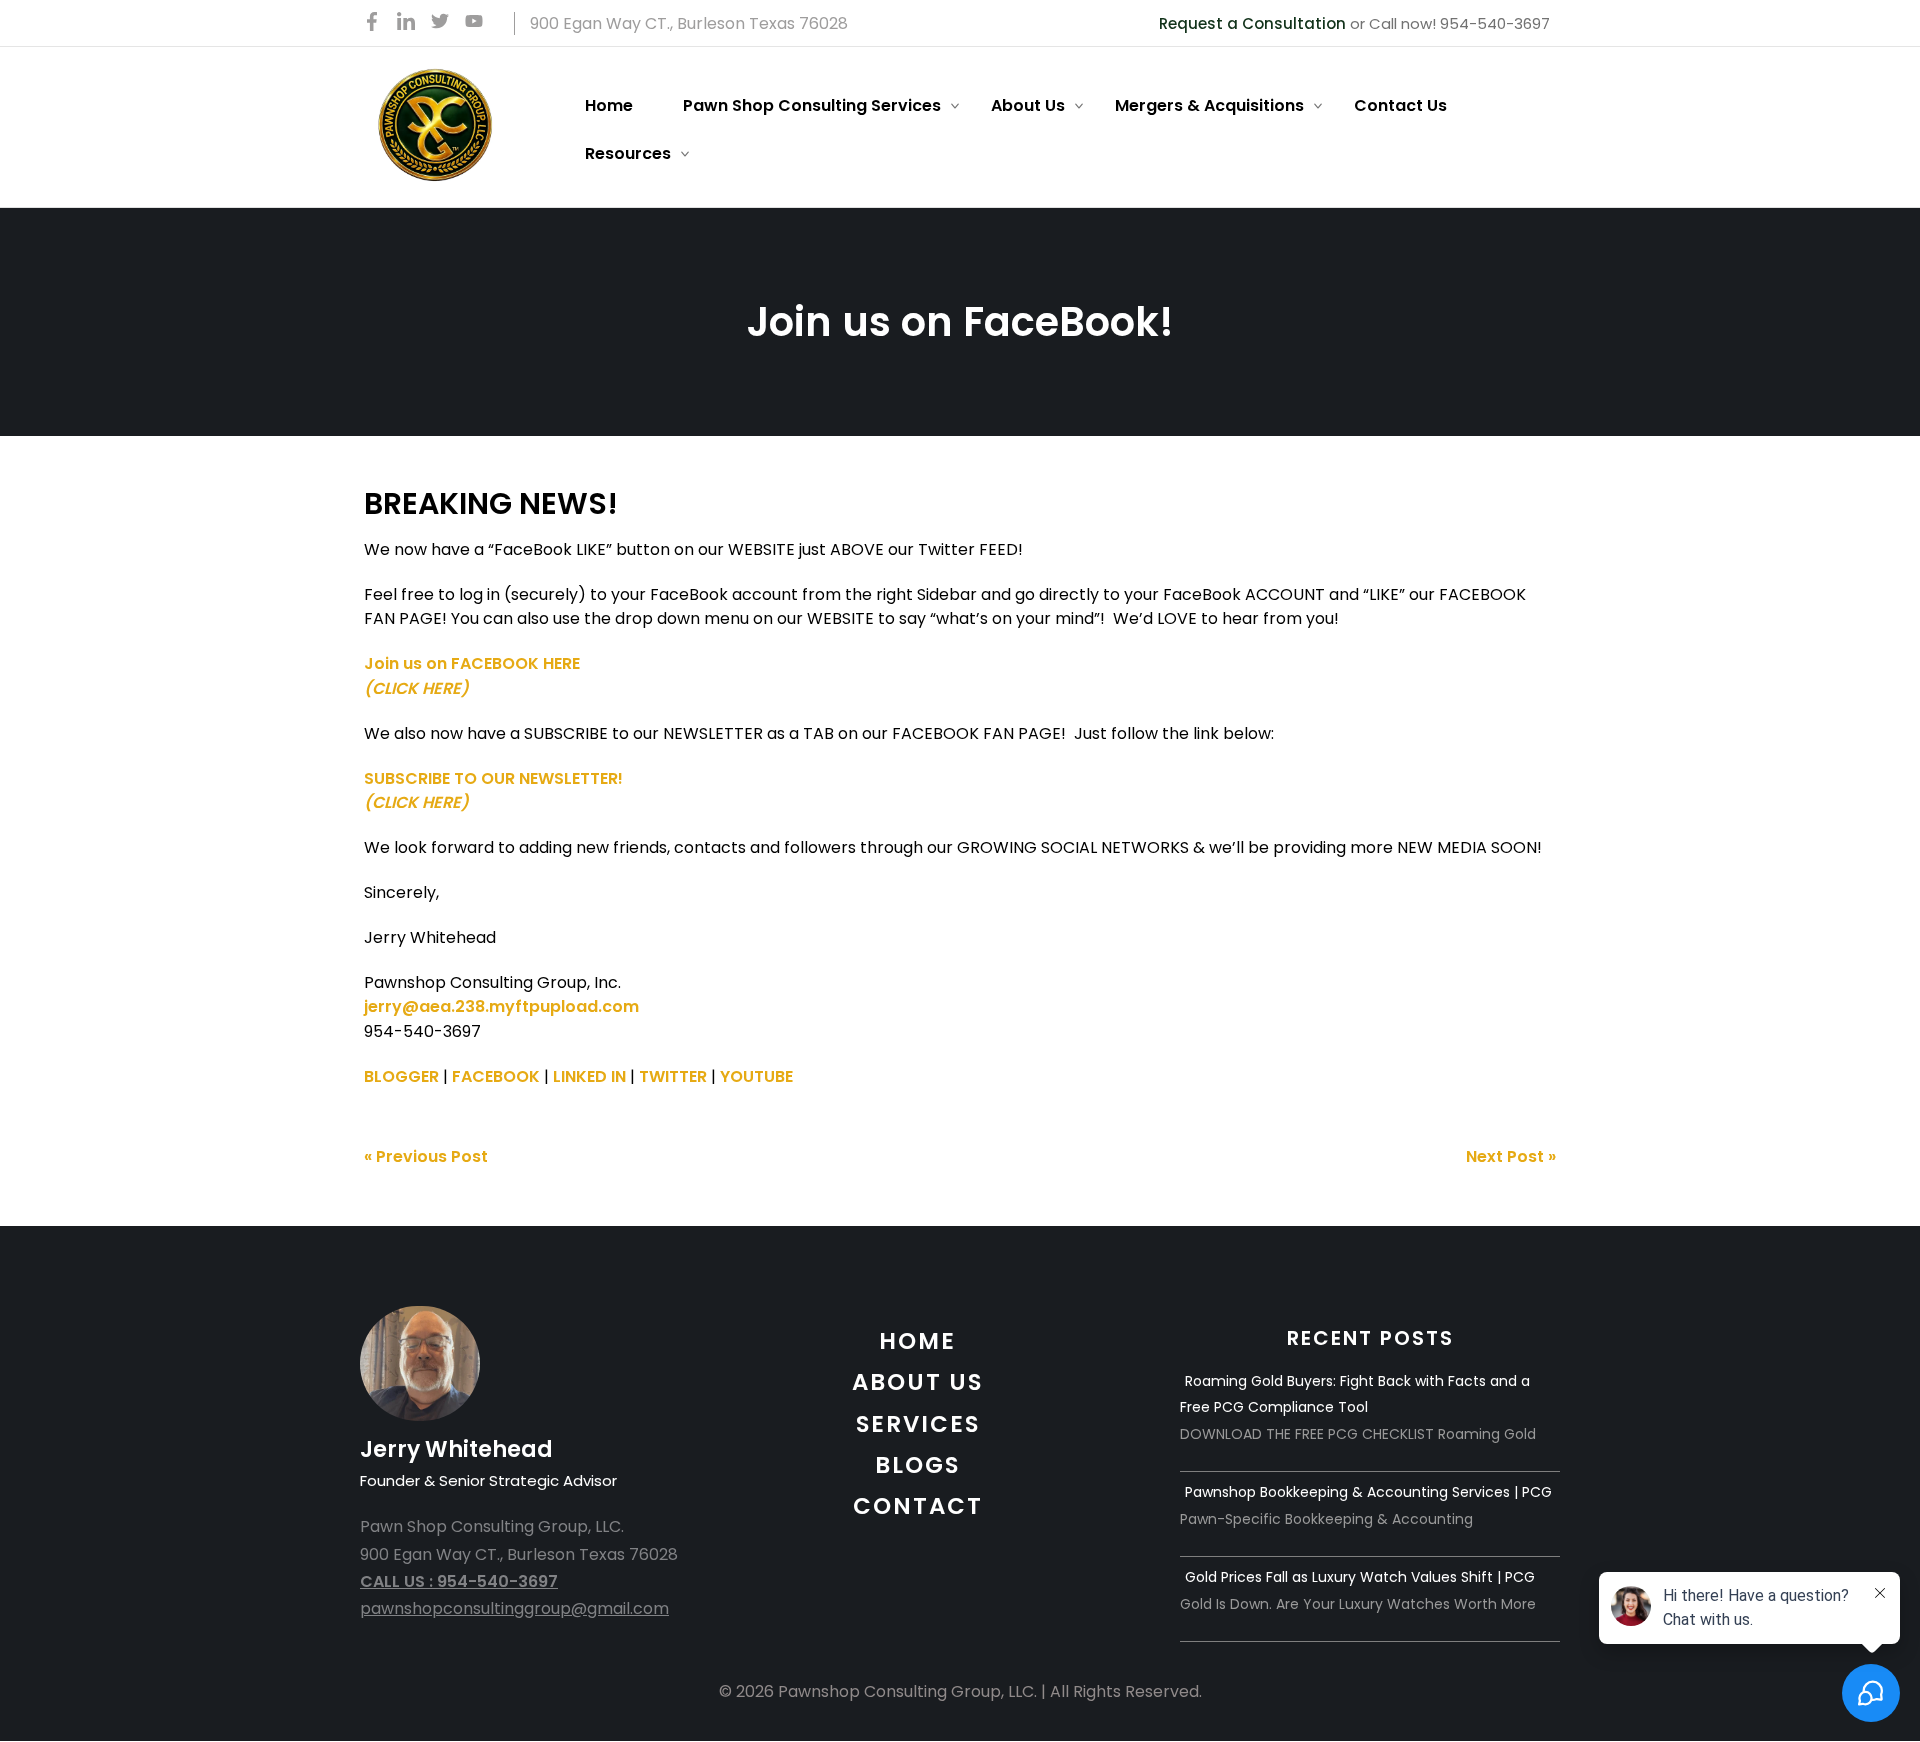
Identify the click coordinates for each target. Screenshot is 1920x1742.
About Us (1028, 105)
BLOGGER (401, 1076)
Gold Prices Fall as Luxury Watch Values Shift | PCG (1360, 1577)
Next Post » (1511, 1156)
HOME (917, 1341)
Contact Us (1400, 105)
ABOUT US (917, 1382)
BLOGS (917, 1465)
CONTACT (918, 1506)
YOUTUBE (756, 1076)
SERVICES (918, 1424)
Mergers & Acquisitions (1209, 105)
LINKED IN (589, 1076)
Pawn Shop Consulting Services (812, 105)
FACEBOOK (496, 1076)
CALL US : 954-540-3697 (459, 1581)
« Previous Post (426, 1156)
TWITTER (673, 1076)
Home (609, 105)
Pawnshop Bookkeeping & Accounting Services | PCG (1368, 1492)
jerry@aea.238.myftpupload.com (501, 1006)
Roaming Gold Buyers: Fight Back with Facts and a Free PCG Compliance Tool (1355, 1394)
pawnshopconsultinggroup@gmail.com (514, 1608)
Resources (628, 153)
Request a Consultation (1252, 23)
